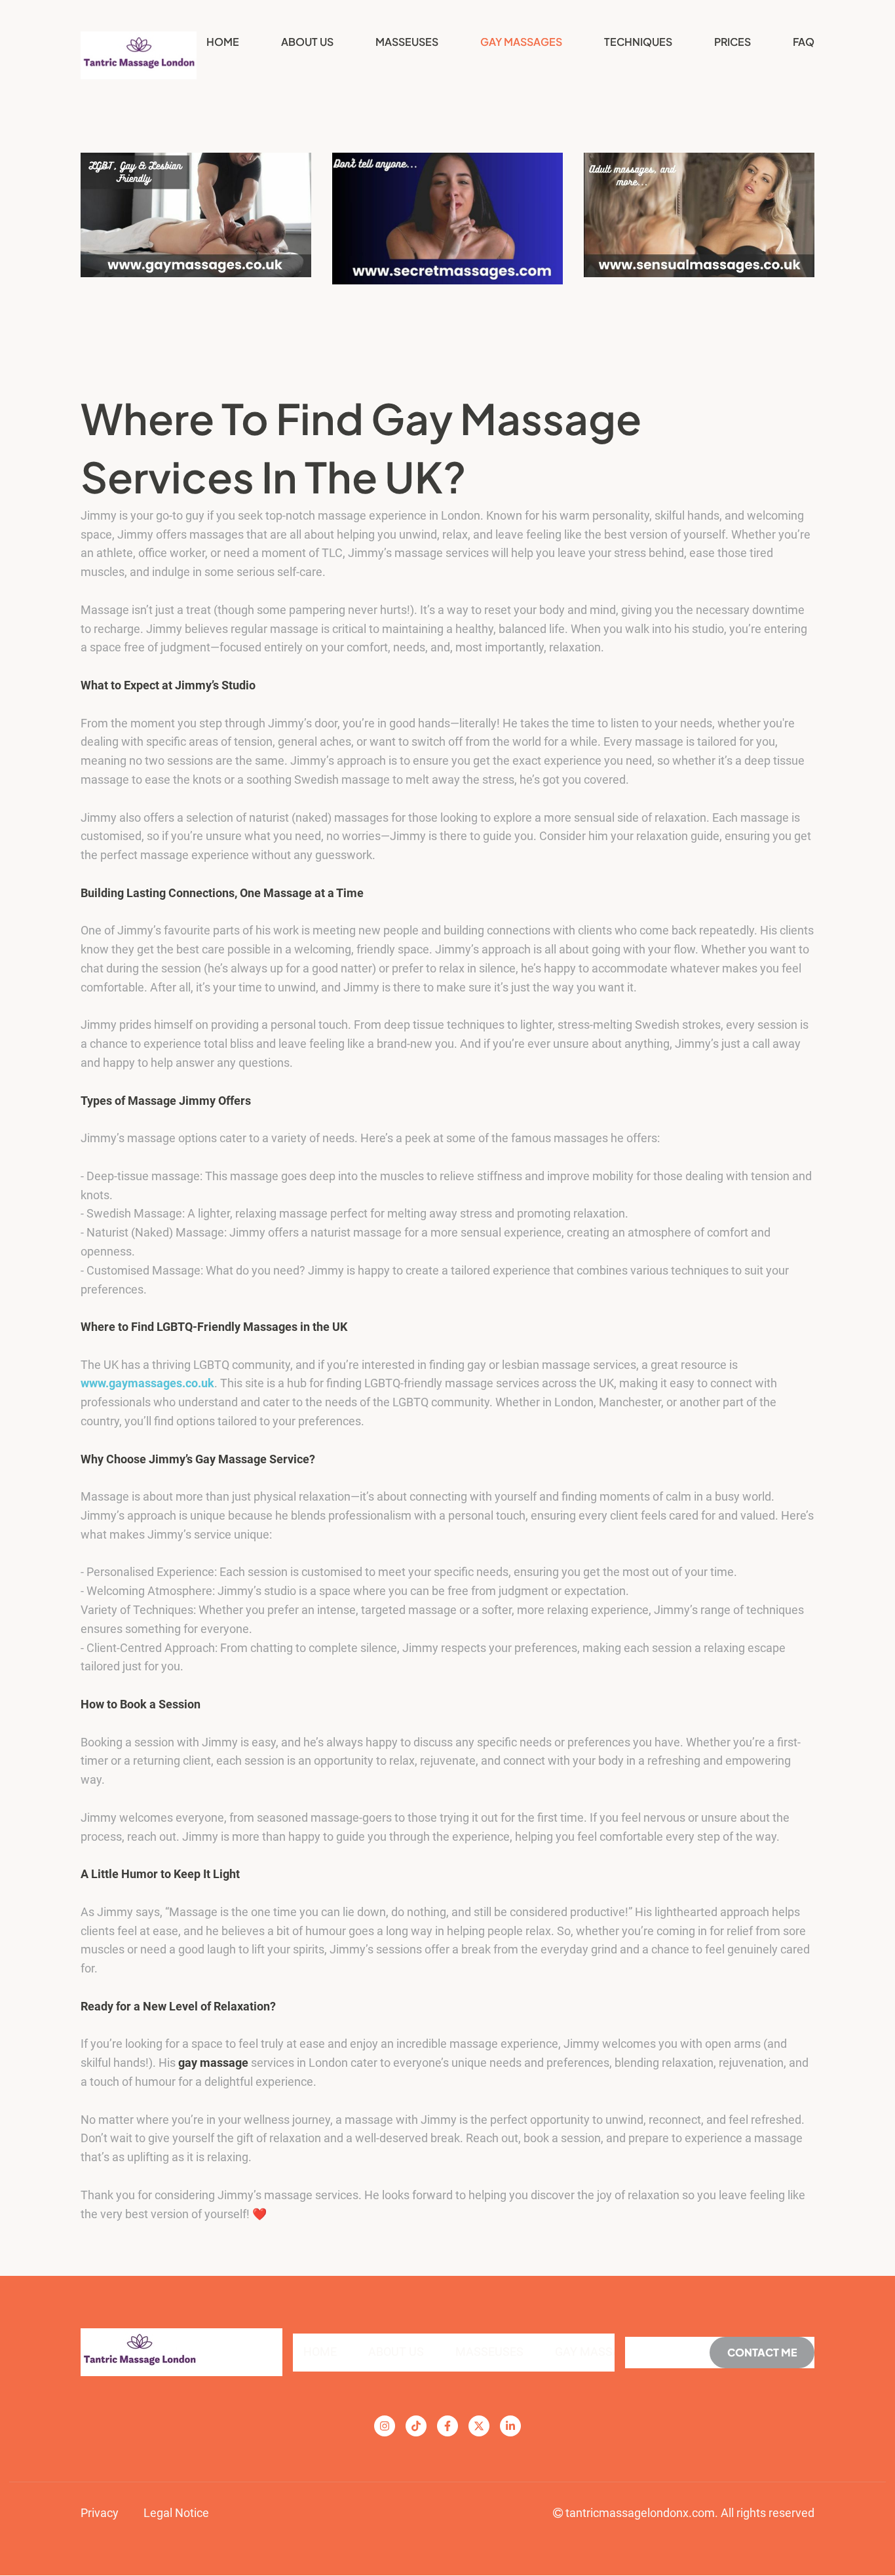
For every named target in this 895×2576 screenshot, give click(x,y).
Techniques (638, 42)
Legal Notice (176, 2513)
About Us (307, 42)
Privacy (100, 2513)
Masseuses (407, 42)
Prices (733, 42)
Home (223, 42)
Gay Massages (521, 42)
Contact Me (762, 2352)
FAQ (804, 42)
